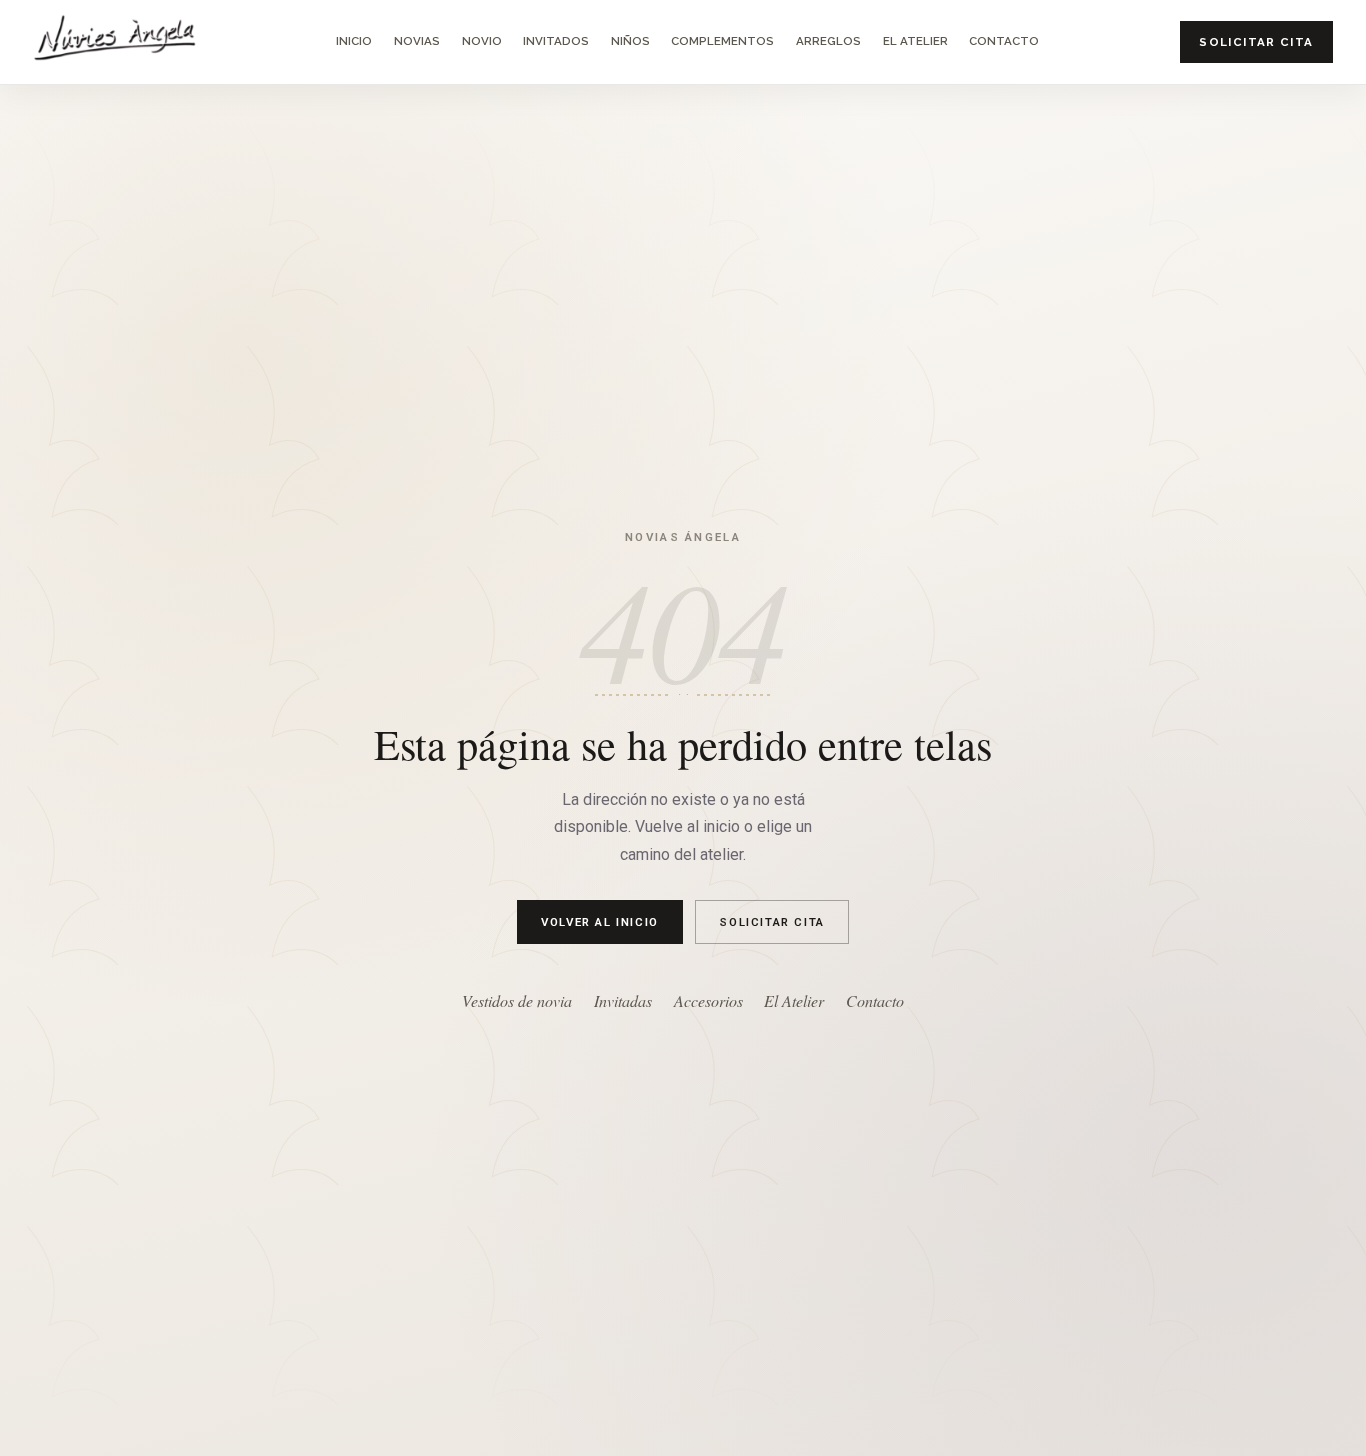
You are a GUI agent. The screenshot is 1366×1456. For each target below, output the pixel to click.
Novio (482, 41)
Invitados (556, 41)
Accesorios (708, 1000)
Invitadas (623, 1000)
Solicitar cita (1256, 42)
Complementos (722, 41)
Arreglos (828, 41)
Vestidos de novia (517, 1000)
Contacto (1004, 41)
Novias (417, 41)
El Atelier (915, 41)
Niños (630, 41)
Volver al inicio (600, 921)
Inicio (354, 41)
